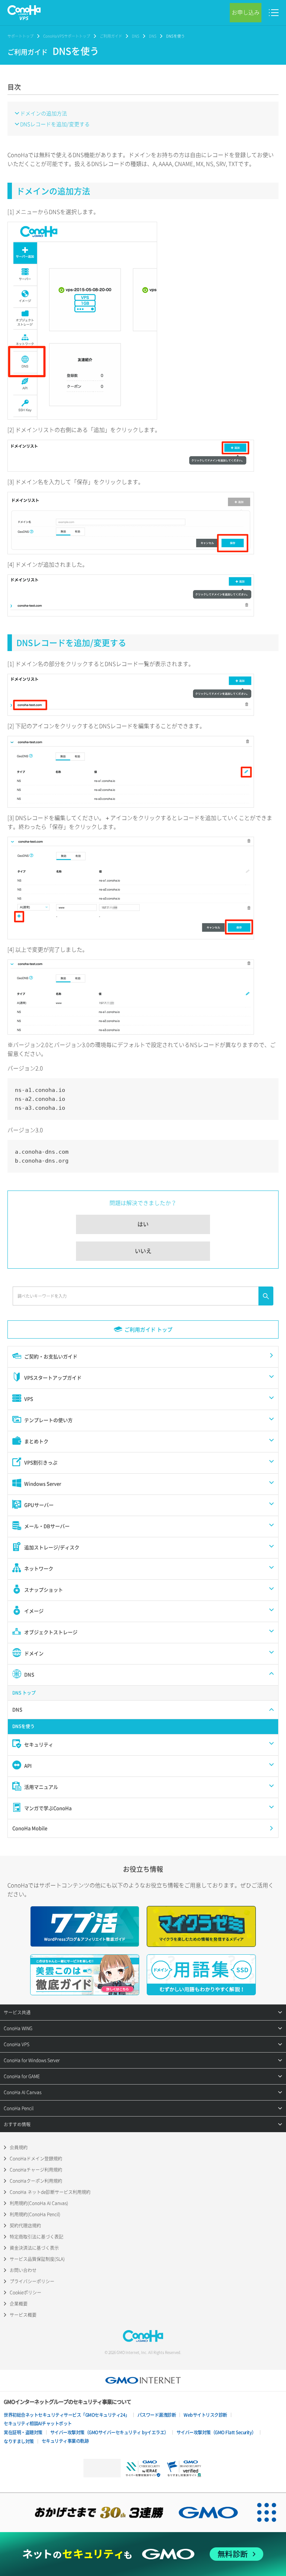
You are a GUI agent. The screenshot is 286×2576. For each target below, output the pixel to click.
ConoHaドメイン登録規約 (36, 2159)
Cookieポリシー (26, 2293)
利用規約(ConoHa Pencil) (35, 2214)
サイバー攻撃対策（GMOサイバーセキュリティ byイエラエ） (109, 2432)
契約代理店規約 (25, 2226)
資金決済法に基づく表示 (34, 2248)
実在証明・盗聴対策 (23, 2432)
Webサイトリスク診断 (205, 2415)
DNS (136, 36)
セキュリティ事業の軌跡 (65, 2441)
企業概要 (19, 2304)
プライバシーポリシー (32, 2281)
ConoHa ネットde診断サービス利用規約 (50, 2192)
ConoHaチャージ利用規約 (36, 2170)
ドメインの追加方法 (44, 113)
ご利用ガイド (111, 36)
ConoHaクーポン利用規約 (36, 2181)
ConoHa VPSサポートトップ (67, 36)
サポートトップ (20, 36)
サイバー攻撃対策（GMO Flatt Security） (216, 2432)
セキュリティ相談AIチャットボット (38, 2423)
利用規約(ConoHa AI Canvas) (39, 2203)
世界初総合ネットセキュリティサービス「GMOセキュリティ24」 (67, 2415)
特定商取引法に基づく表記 (36, 2237)
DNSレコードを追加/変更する (55, 124)
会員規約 (19, 2147)
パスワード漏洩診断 (157, 2415)
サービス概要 (23, 2315)
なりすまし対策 (19, 2441)
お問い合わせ (23, 2270)
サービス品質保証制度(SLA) (37, 2259)
